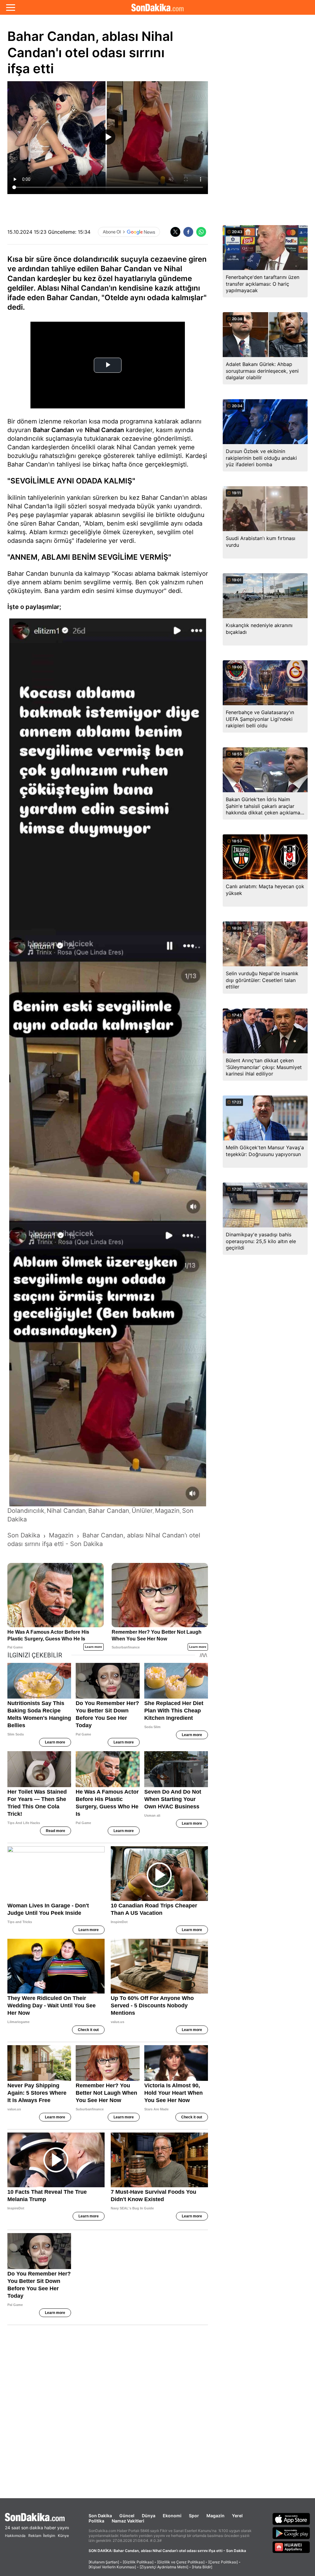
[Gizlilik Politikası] (138, 2562)
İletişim (49, 2536)
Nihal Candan (104, 430)
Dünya (149, 2516)
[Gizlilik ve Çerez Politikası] (181, 2562)
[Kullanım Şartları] (104, 2562)
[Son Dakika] (157, 7)
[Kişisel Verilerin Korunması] (112, 2567)
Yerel (237, 2516)
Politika (96, 2521)
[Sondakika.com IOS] (291, 2519)
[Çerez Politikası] (223, 2562)
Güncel (127, 2516)
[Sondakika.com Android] (291, 2533)
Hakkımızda (15, 2536)
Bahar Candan (54, 430)
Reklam (35, 2536)
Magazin (215, 2516)
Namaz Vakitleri (128, 2521)
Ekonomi (172, 2516)
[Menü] (11, 7)
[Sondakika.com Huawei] (291, 2547)
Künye (63, 2536)
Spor (194, 2516)
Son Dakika (100, 2516)
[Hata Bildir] (202, 2567)
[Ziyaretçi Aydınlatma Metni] (164, 2567)
